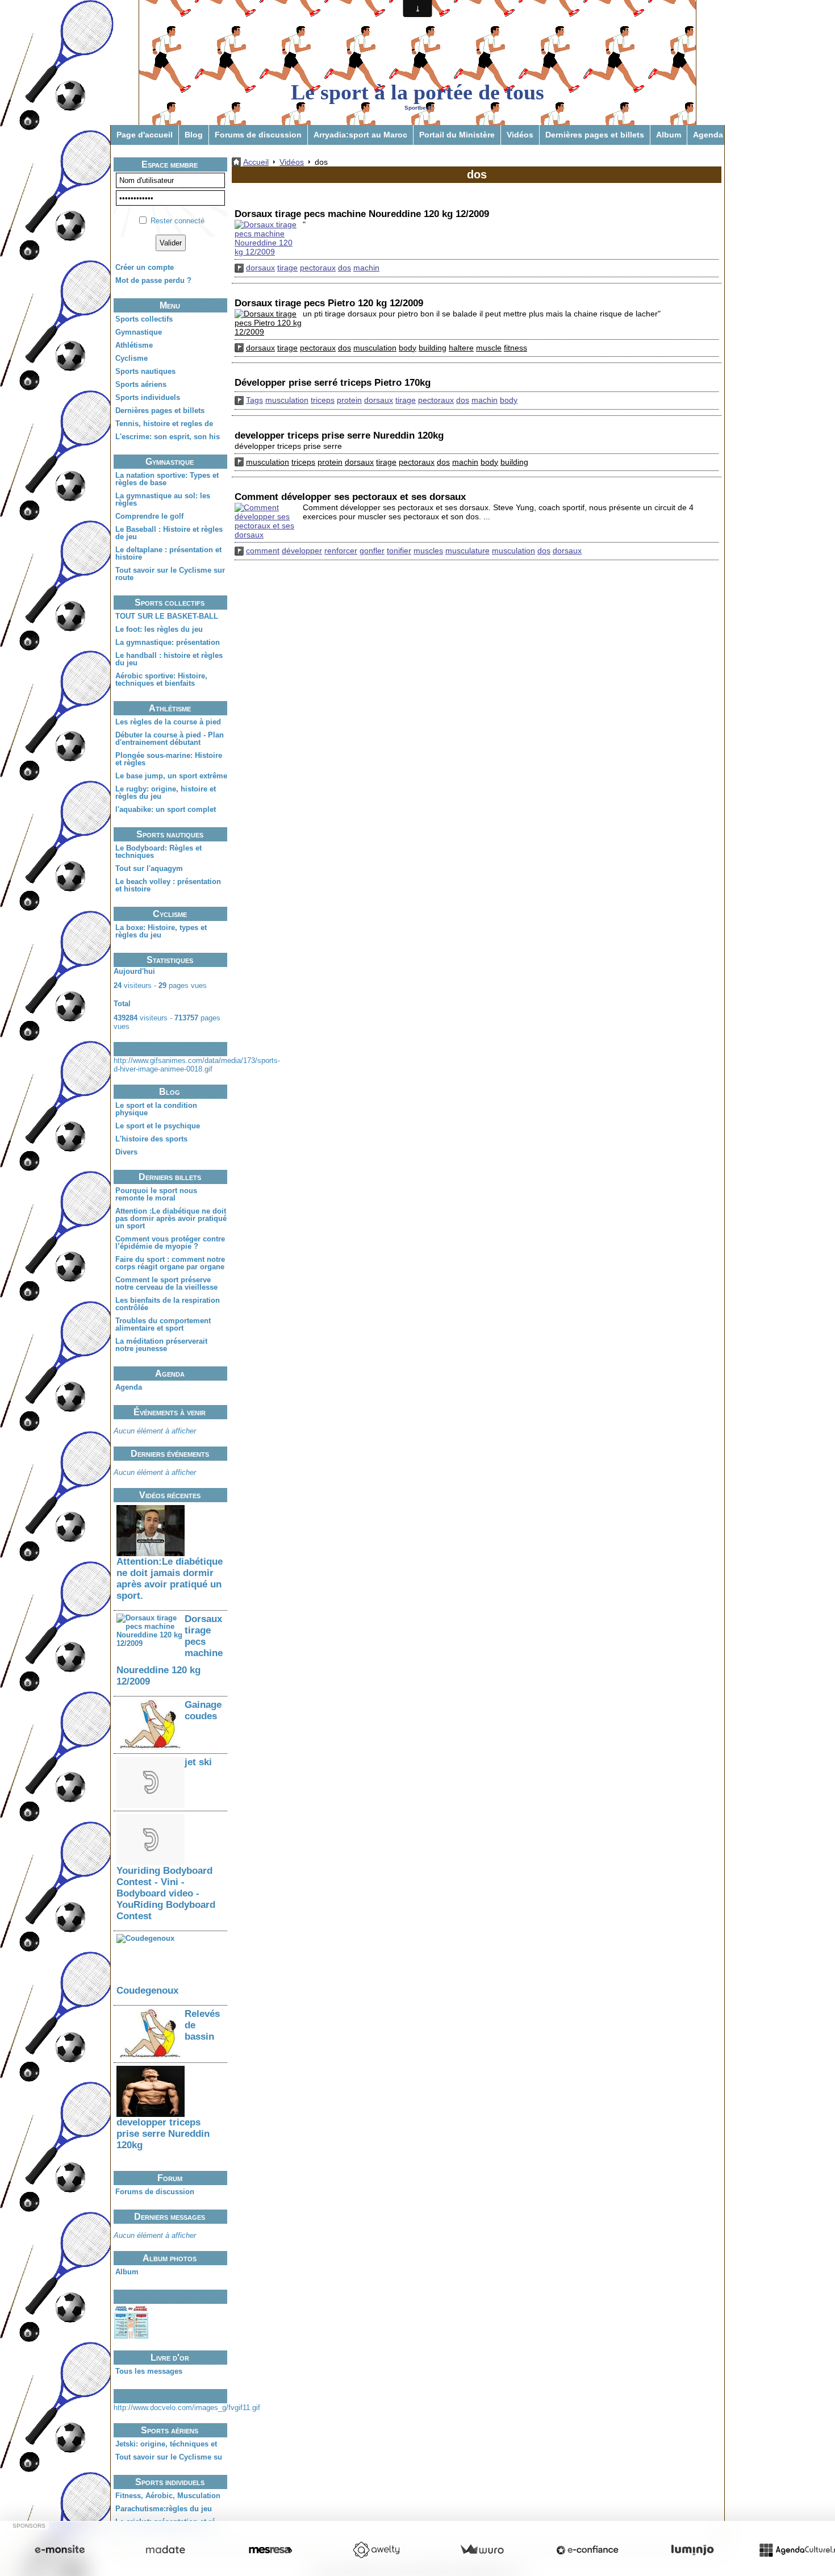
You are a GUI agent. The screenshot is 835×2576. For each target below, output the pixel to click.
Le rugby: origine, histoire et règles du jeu (166, 793)
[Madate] (165, 2550)
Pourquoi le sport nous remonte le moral (156, 1194)
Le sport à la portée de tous (417, 92)
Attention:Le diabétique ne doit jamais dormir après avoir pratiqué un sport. (170, 1579)
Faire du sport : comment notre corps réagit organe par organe (170, 1263)
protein (349, 400)
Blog (194, 135)
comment (263, 551)
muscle (489, 348)
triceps (323, 400)
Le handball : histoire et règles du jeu (169, 659)
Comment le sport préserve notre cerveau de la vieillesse (166, 1283)
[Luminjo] (692, 2550)
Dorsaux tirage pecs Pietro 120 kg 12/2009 (329, 303)
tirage (287, 268)
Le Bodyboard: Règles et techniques (158, 852)
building (433, 348)
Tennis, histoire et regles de (164, 424)
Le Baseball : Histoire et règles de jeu (169, 533)
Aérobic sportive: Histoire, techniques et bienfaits (161, 680)
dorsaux (260, 268)
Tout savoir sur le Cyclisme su (169, 2457)
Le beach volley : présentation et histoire (168, 885)
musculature (467, 551)
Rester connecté (178, 221)
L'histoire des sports (151, 1139)
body (408, 348)
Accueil (256, 162)
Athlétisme (134, 345)
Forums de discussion (258, 135)
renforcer (341, 551)
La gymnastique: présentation (168, 642)
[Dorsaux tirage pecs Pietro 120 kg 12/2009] (269, 323)
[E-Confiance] (587, 2550)
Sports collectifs (144, 319)
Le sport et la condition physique (156, 1109)
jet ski (198, 1762)
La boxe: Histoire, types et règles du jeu (161, 931)
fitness (515, 348)
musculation (375, 348)
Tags (254, 400)
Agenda (708, 135)
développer (302, 551)
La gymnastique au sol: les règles (163, 499)
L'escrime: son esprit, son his (168, 437)
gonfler (372, 551)
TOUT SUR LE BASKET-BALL (167, 616)
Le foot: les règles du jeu (159, 629)
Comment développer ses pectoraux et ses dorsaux (350, 497)
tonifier (399, 551)
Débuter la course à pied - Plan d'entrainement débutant (170, 739)
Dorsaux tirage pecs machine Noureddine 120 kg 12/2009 (362, 214)
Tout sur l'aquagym (149, 868)
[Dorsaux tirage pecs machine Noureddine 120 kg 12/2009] (269, 238)
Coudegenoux (147, 1991)
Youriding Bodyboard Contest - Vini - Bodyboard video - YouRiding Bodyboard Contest (166, 1893)
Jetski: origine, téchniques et (166, 2444)
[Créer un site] (60, 2550)
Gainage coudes (203, 1710)
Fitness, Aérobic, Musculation (168, 2496)
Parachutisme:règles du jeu (164, 2509)
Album (669, 135)
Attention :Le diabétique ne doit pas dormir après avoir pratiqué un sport (171, 1218)
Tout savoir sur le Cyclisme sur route (170, 574)
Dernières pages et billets (595, 135)
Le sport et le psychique (158, 1126)
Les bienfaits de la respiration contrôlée (168, 1304)
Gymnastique (139, 332)
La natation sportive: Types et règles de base (167, 479)
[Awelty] (376, 2550)
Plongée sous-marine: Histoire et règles (169, 759)
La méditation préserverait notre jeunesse (161, 1345)
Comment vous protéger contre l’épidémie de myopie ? (170, 1243)
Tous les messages (149, 2371)
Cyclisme (131, 358)
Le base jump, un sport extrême (171, 776)
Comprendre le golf (149, 516)
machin (366, 268)
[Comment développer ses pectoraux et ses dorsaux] (269, 521)
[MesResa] (270, 2550)
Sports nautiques (145, 371)
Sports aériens (141, 384)
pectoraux (318, 268)
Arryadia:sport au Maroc (360, 135)
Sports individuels (148, 397)
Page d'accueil (145, 135)
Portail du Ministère (457, 135)
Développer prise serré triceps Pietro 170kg (333, 383)
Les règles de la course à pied (168, 722)
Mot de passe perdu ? (153, 280)
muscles (428, 551)
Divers (126, 1152)
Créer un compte (145, 267)
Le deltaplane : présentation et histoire (168, 553)
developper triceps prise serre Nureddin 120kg (163, 2134)
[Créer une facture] (482, 2550)
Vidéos (520, 135)
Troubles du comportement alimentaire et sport (163, 1324)
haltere (461, 348)
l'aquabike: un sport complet (166, 809)
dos (345, 268)
